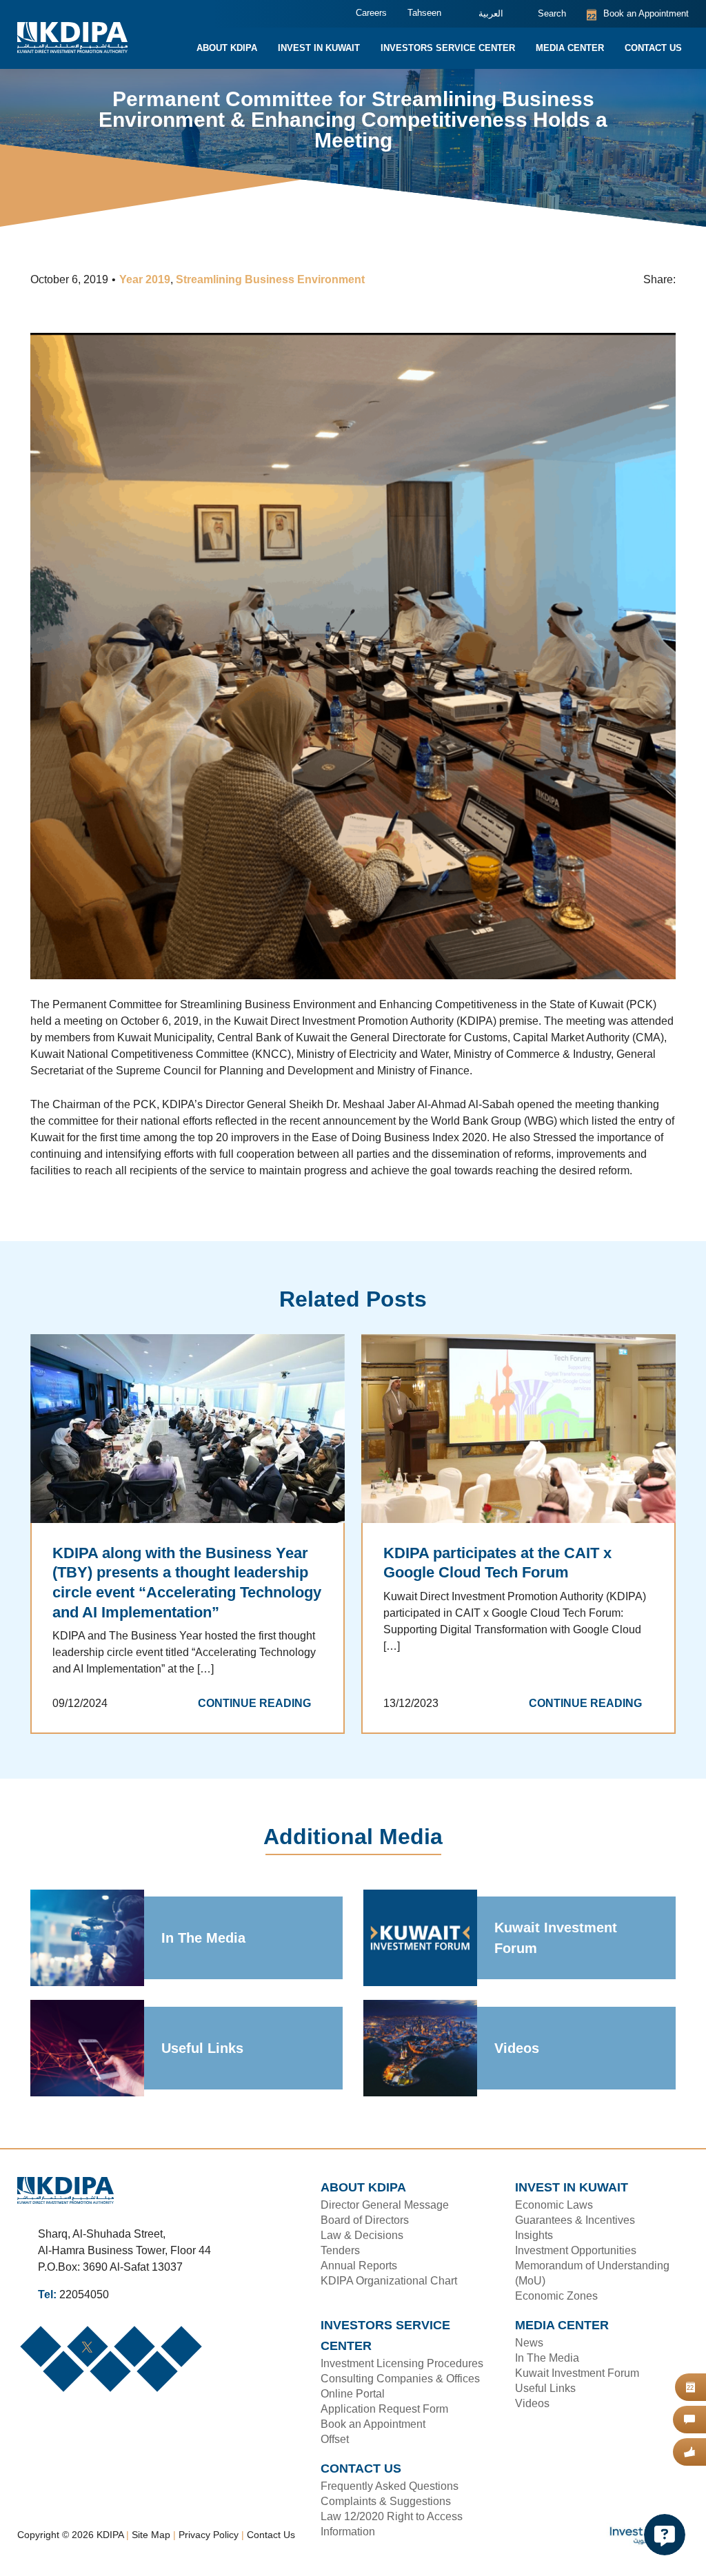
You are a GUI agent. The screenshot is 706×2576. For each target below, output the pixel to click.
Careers (361, 13)
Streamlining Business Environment (272, 280)
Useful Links (201, 2065)
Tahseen (413, 13)
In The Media (204, 1955)
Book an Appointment (634, 14)
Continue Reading (259, 1721)
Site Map (156, 2531)
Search (544, 14)
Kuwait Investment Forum (556, 1955)
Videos (516, 2065)
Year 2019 (150, 280)
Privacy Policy (213, 2531)
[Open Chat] (665, 2535)
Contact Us (275, 2531)
